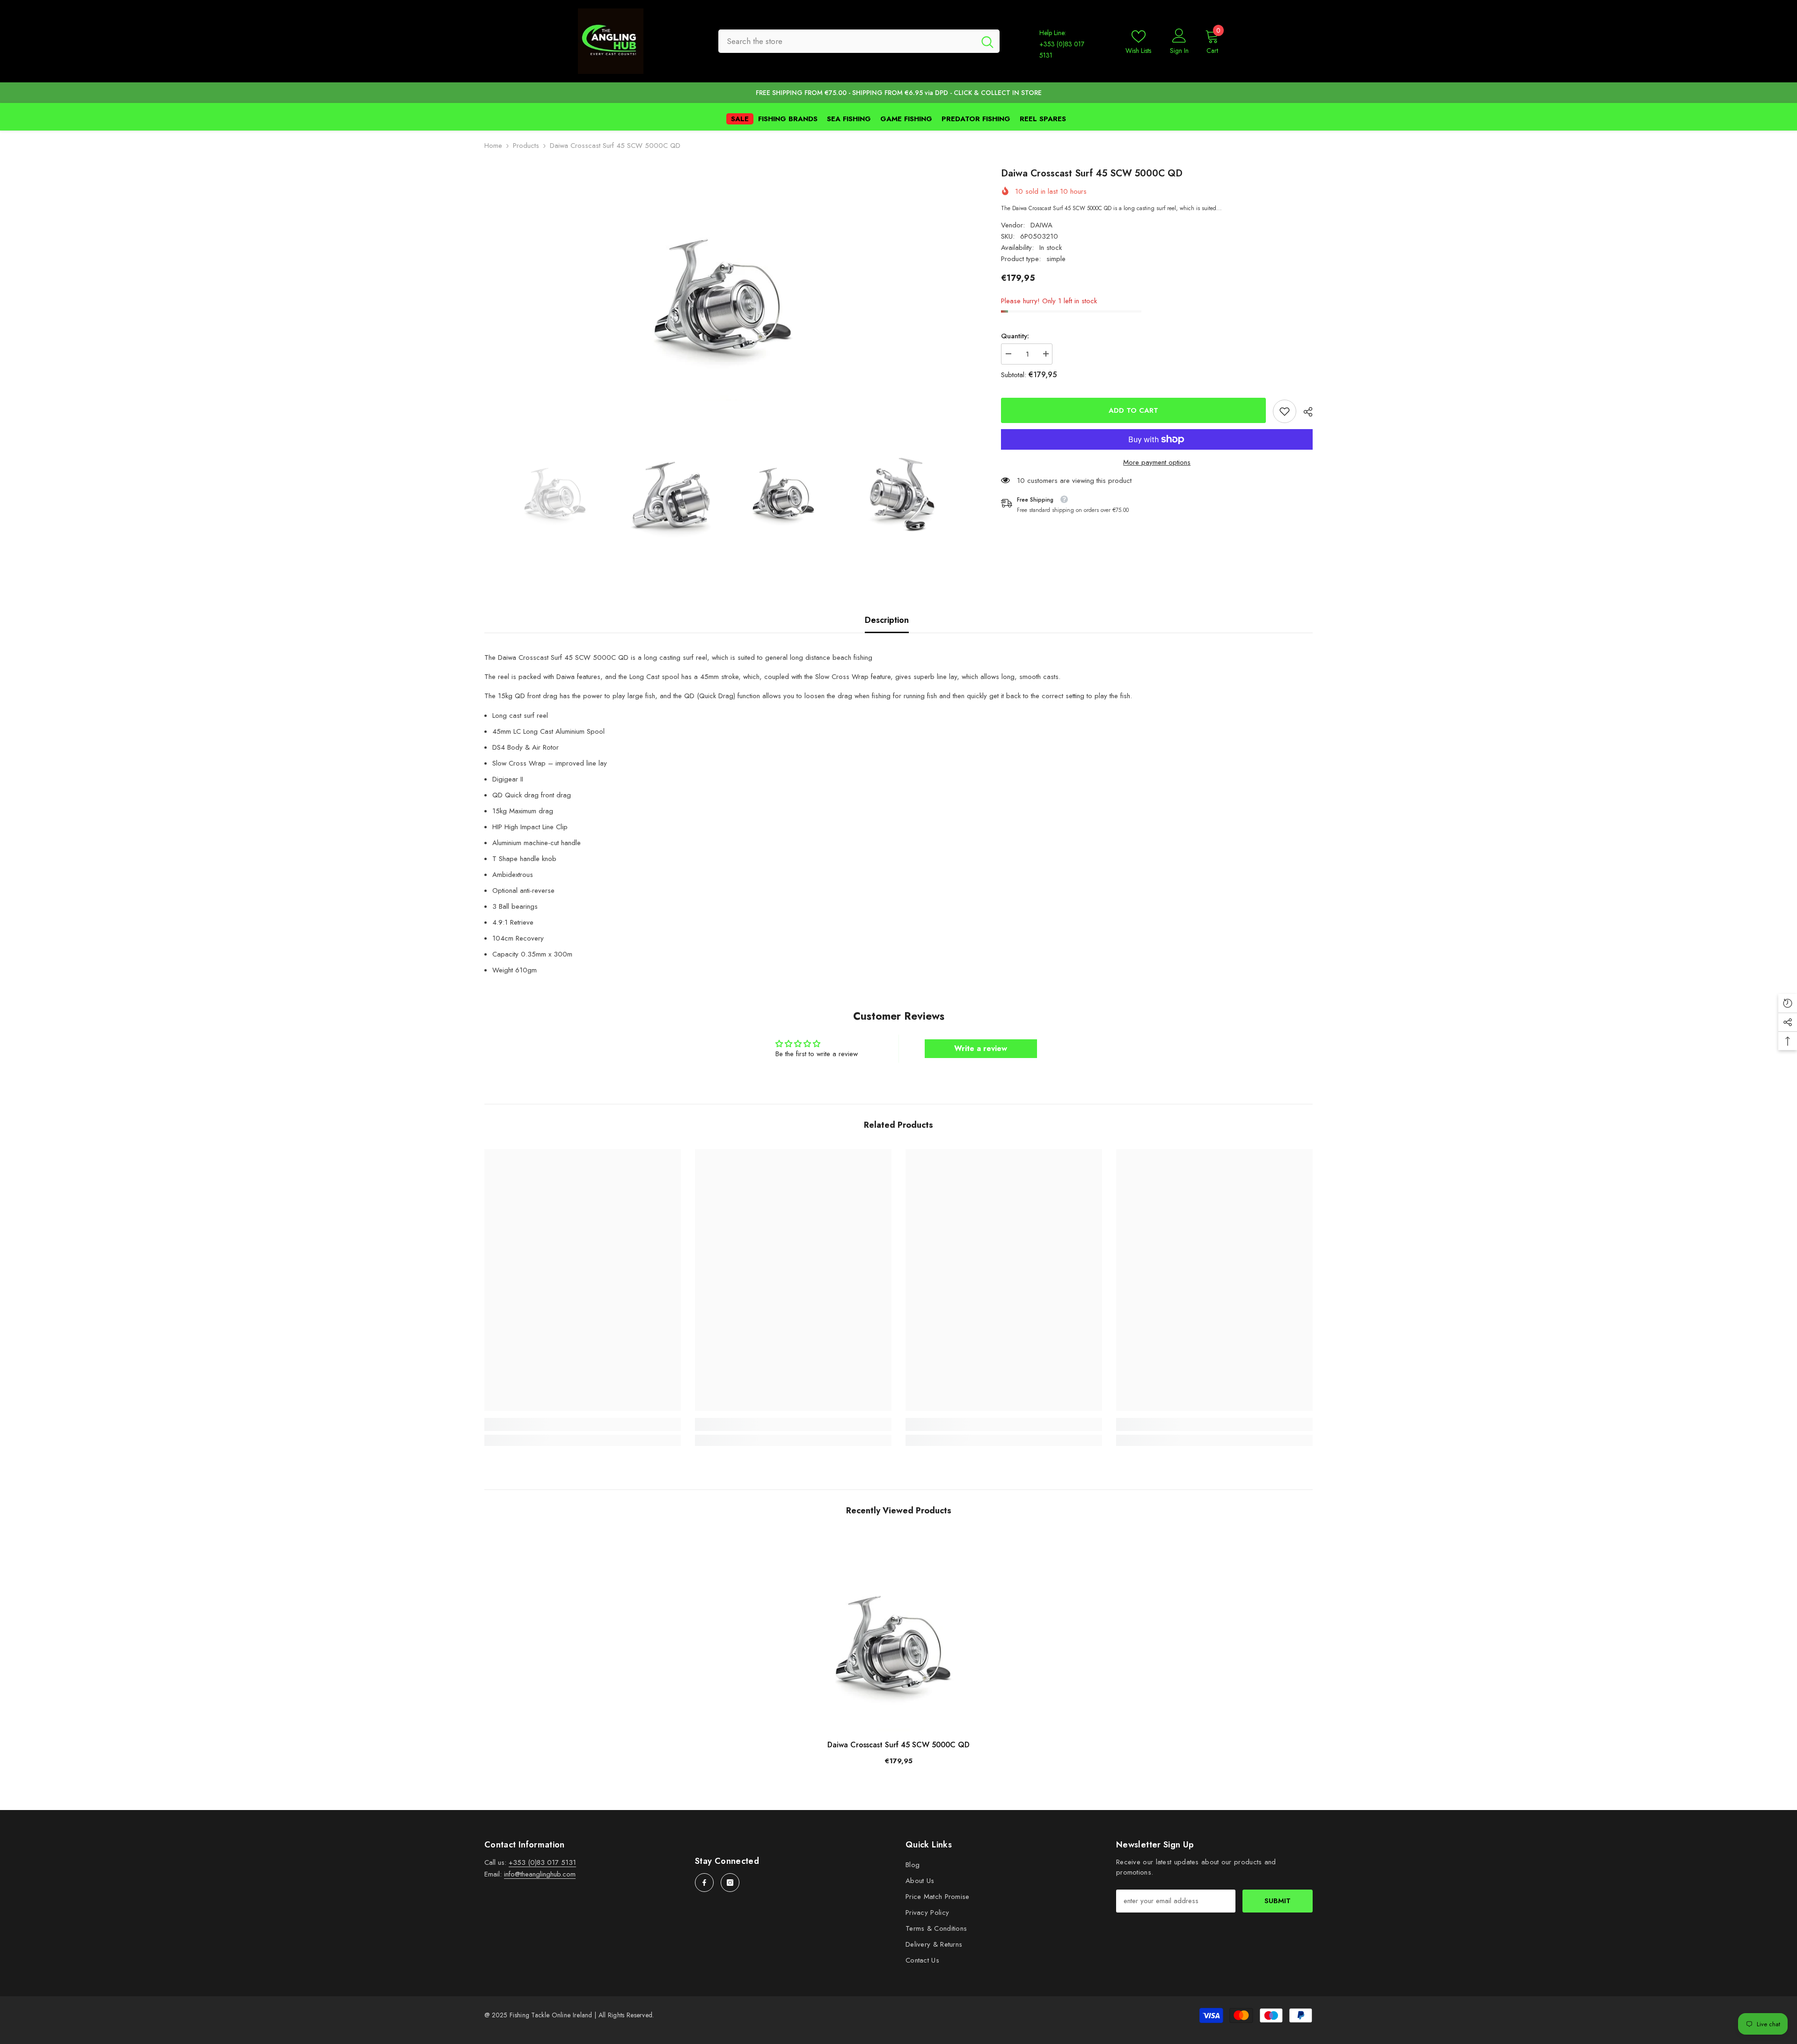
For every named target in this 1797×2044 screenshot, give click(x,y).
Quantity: (1015, 336)
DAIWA (1041, 225)
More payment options (1157, 462)
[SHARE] (1304, 412)
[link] (1285, 411)
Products (526, 146)
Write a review (981, 1048)
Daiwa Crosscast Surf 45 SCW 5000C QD (898, 1745)
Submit (1278, 1901)
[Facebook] (704, 1883)
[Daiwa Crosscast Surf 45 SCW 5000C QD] (898, 1633)
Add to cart (1135, 410)
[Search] (859, 41)
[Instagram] (730, 1883)
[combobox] (847, 41)
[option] (729, 284)
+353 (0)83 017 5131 (542, 1862)
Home (493, 146)
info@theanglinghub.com (540, 1874)
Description (887, 620)
